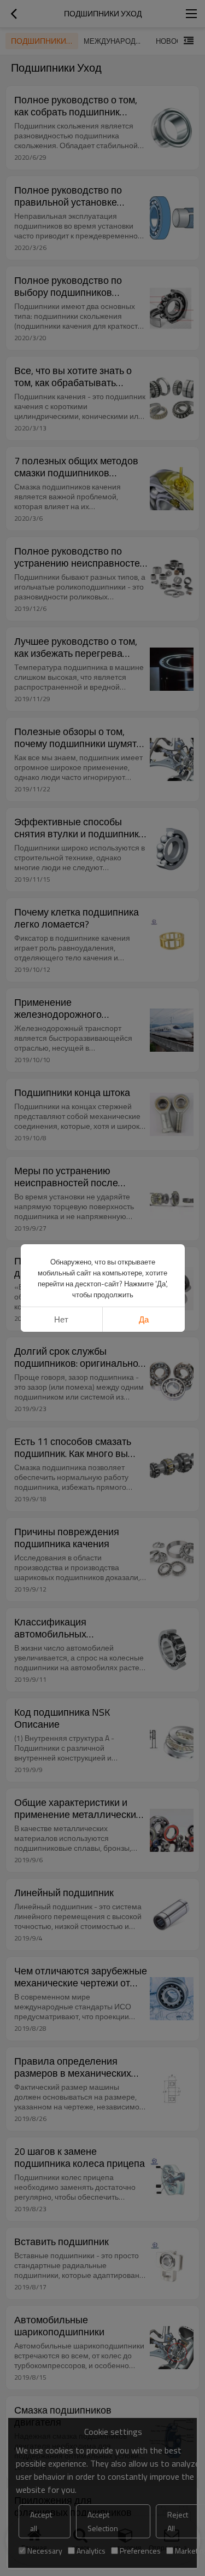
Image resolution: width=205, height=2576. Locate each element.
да (144, 1319)
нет (61, 1319)
